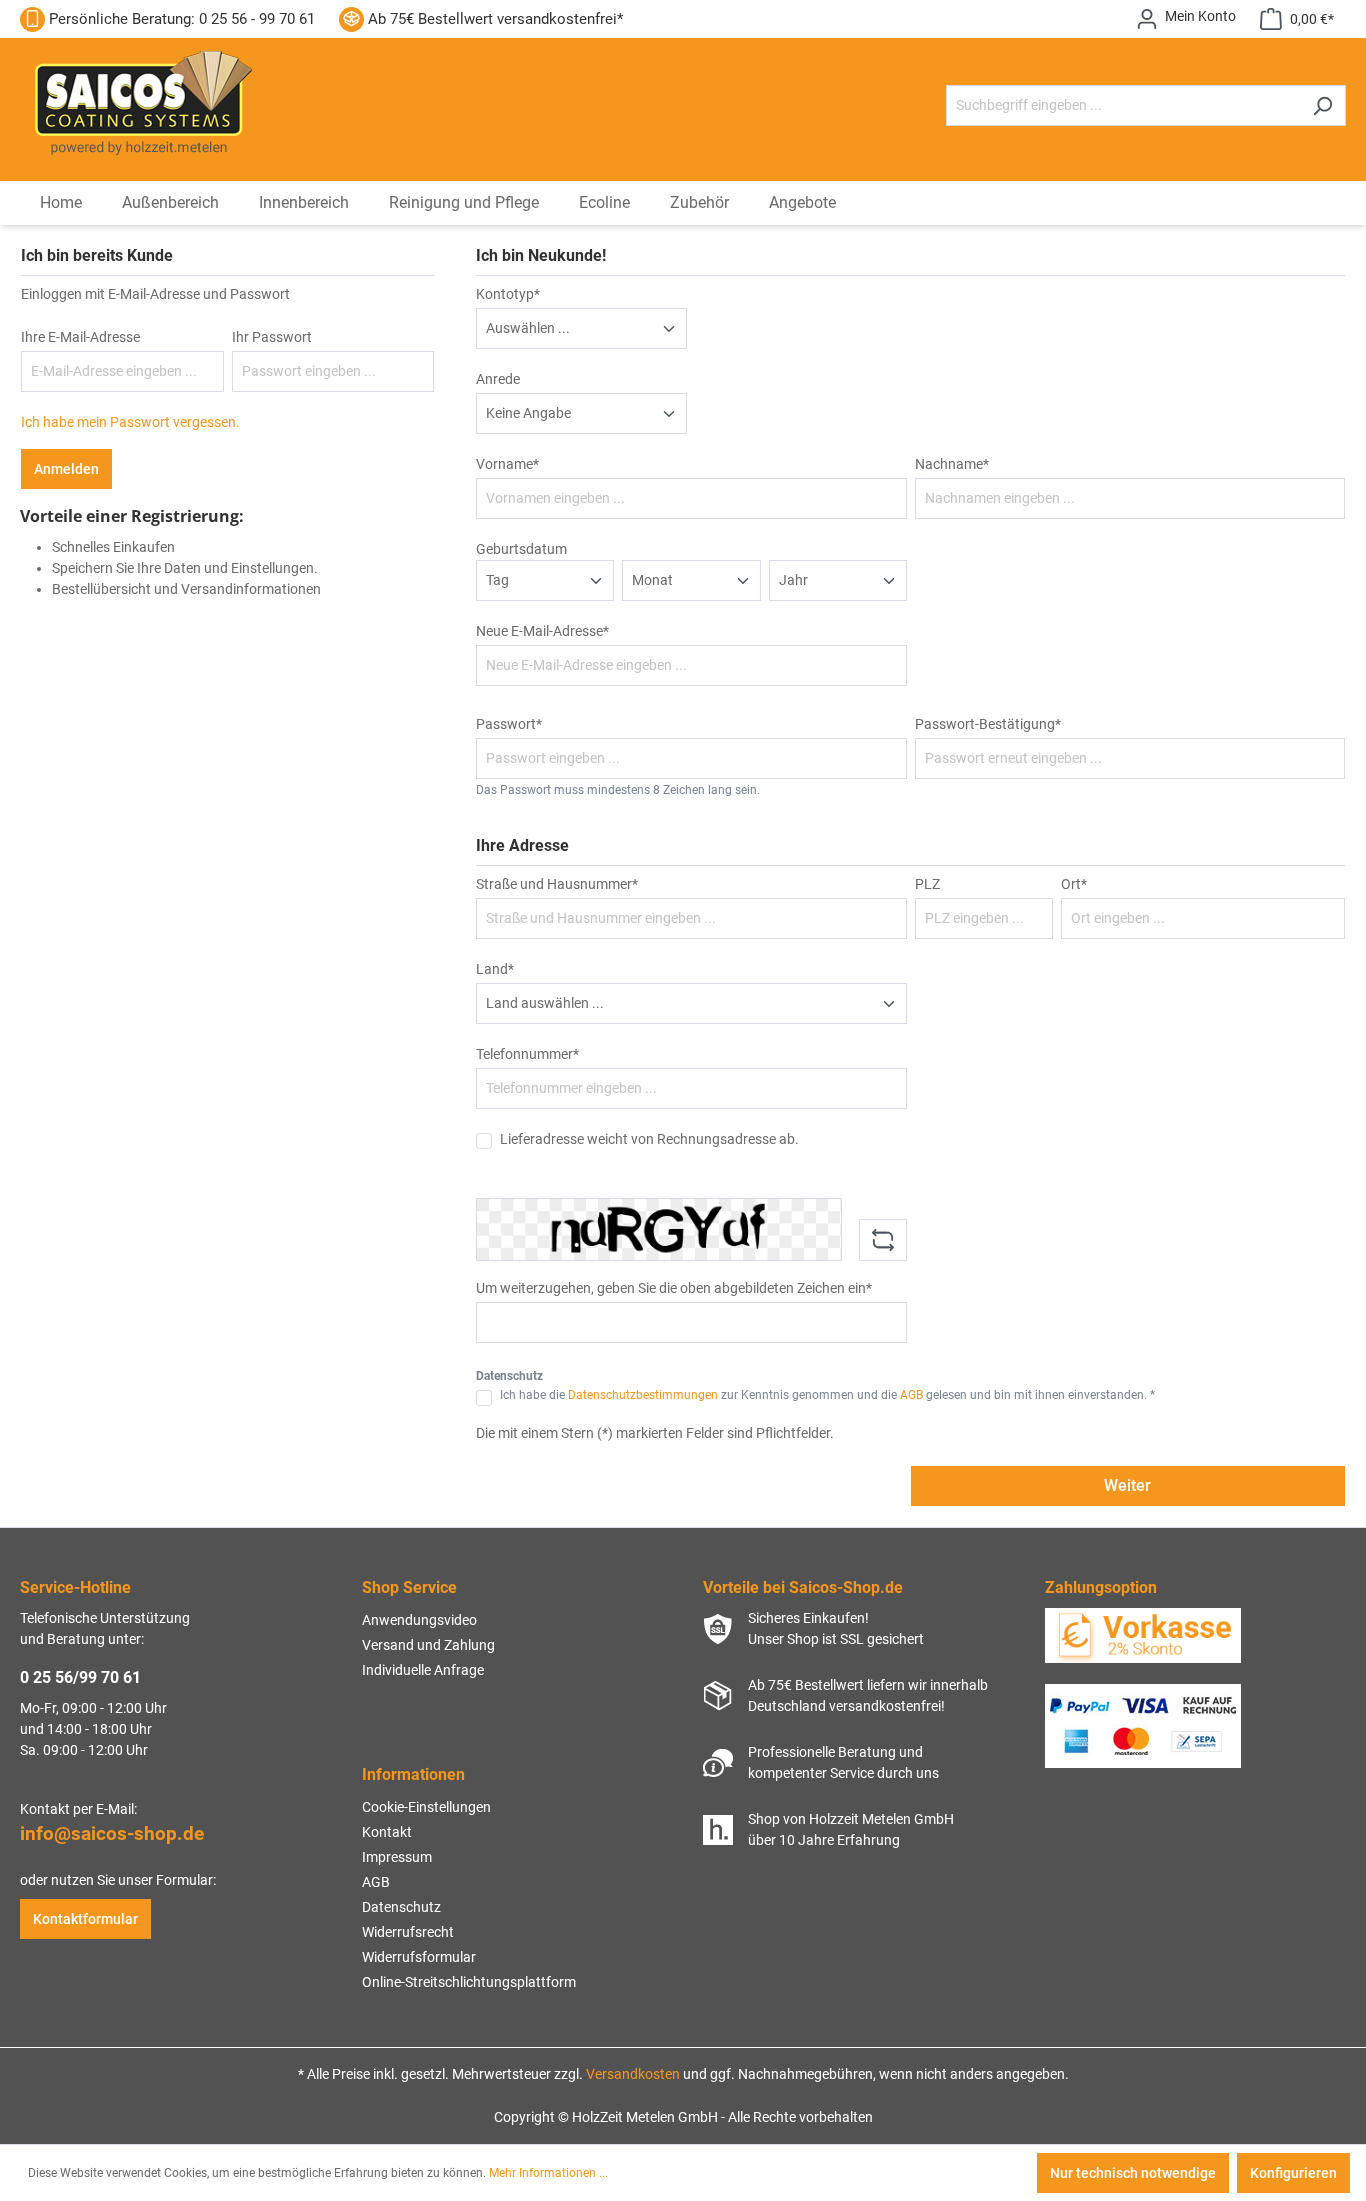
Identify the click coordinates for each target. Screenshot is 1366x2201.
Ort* (1074, 884)
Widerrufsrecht (408, 1932)
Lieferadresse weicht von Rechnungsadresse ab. (649, 1139)
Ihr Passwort (272, 337)
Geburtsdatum (521, 549)
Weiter (1127, 1485)
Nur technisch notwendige (1133, 2173)
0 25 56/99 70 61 (80, 1677)
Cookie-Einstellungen (426, 1807)
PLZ (927, 884)
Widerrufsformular (419, 1957)
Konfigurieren (1293, 2173)
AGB (911, 1395)
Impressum (397, 1857)
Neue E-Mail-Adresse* (542, 631)
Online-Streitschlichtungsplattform (469, 1982)
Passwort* (509, 724)
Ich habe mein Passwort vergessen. (130, 422)
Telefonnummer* (527, 1054)
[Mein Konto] (1186, 19)
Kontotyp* (508, 294)
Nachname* (952, 464)
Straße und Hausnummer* (557, 884)
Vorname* (507, 464)
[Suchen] (1322, 105)
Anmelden (66, 469)
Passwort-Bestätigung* (988, 724)
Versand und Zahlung (428, 1645)
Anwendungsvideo (419, 1620)
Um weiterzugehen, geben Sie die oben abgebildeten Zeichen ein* (674, 1288)
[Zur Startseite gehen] (139, 101)
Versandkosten (633, 2074)
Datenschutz (401, 1907)
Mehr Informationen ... (548, 2173)
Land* (495, 969)
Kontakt (387, 1832)
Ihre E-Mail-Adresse (80, 337)
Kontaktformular (85, 1919)
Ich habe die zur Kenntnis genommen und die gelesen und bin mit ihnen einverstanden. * (827, 1395)
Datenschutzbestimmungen (643, 1395)
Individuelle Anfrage (423, 1670)
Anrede (498, 379)
